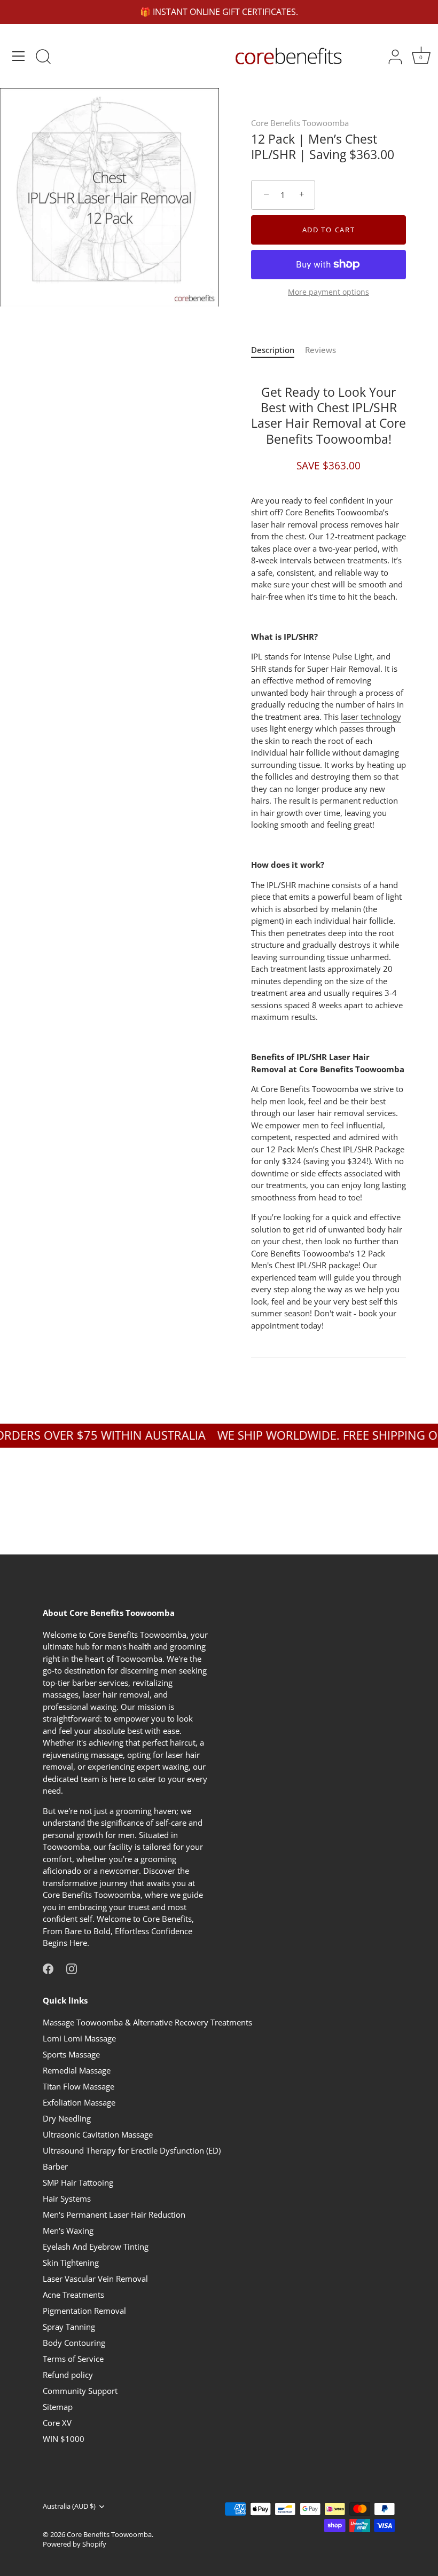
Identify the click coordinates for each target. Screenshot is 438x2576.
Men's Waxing (68, 2231)
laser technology (371, 717)
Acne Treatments (73, 2295)
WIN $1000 (64, 2439)
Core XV (57, 2423)
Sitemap (58, 2407)
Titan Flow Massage (79, 2086)
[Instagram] (72, 1968)
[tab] (278, 350)
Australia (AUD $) (69, 2507)
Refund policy (68, 2375)
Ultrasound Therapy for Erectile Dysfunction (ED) (132, 2150)
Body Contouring (74, 2343)
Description (273, 350)
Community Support (80, 2391)
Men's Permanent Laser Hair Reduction (114, 2214)
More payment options (328, 292)
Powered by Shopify (75, 2544)
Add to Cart (329, 230)
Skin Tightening (71, 2263)
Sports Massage (71, 2054)
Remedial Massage (77, 2070)
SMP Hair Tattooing (78, 2182)
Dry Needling (67, 2118)
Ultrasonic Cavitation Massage (98, 2134)
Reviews (320, 350)
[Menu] (19, 56)
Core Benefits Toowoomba (300, 123)
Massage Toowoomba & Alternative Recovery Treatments (147, 2022)
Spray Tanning (69, 2327)
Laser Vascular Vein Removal (95, 2279)
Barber (55, 2166)
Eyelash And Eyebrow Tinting (96, 2247)
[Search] (43, 58)
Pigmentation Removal (84, 2311)
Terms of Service (73, 2359)
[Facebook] (48, 1968)
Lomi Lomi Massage (79, 2038)
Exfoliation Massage (79, 2102)
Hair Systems (67, 2198)
